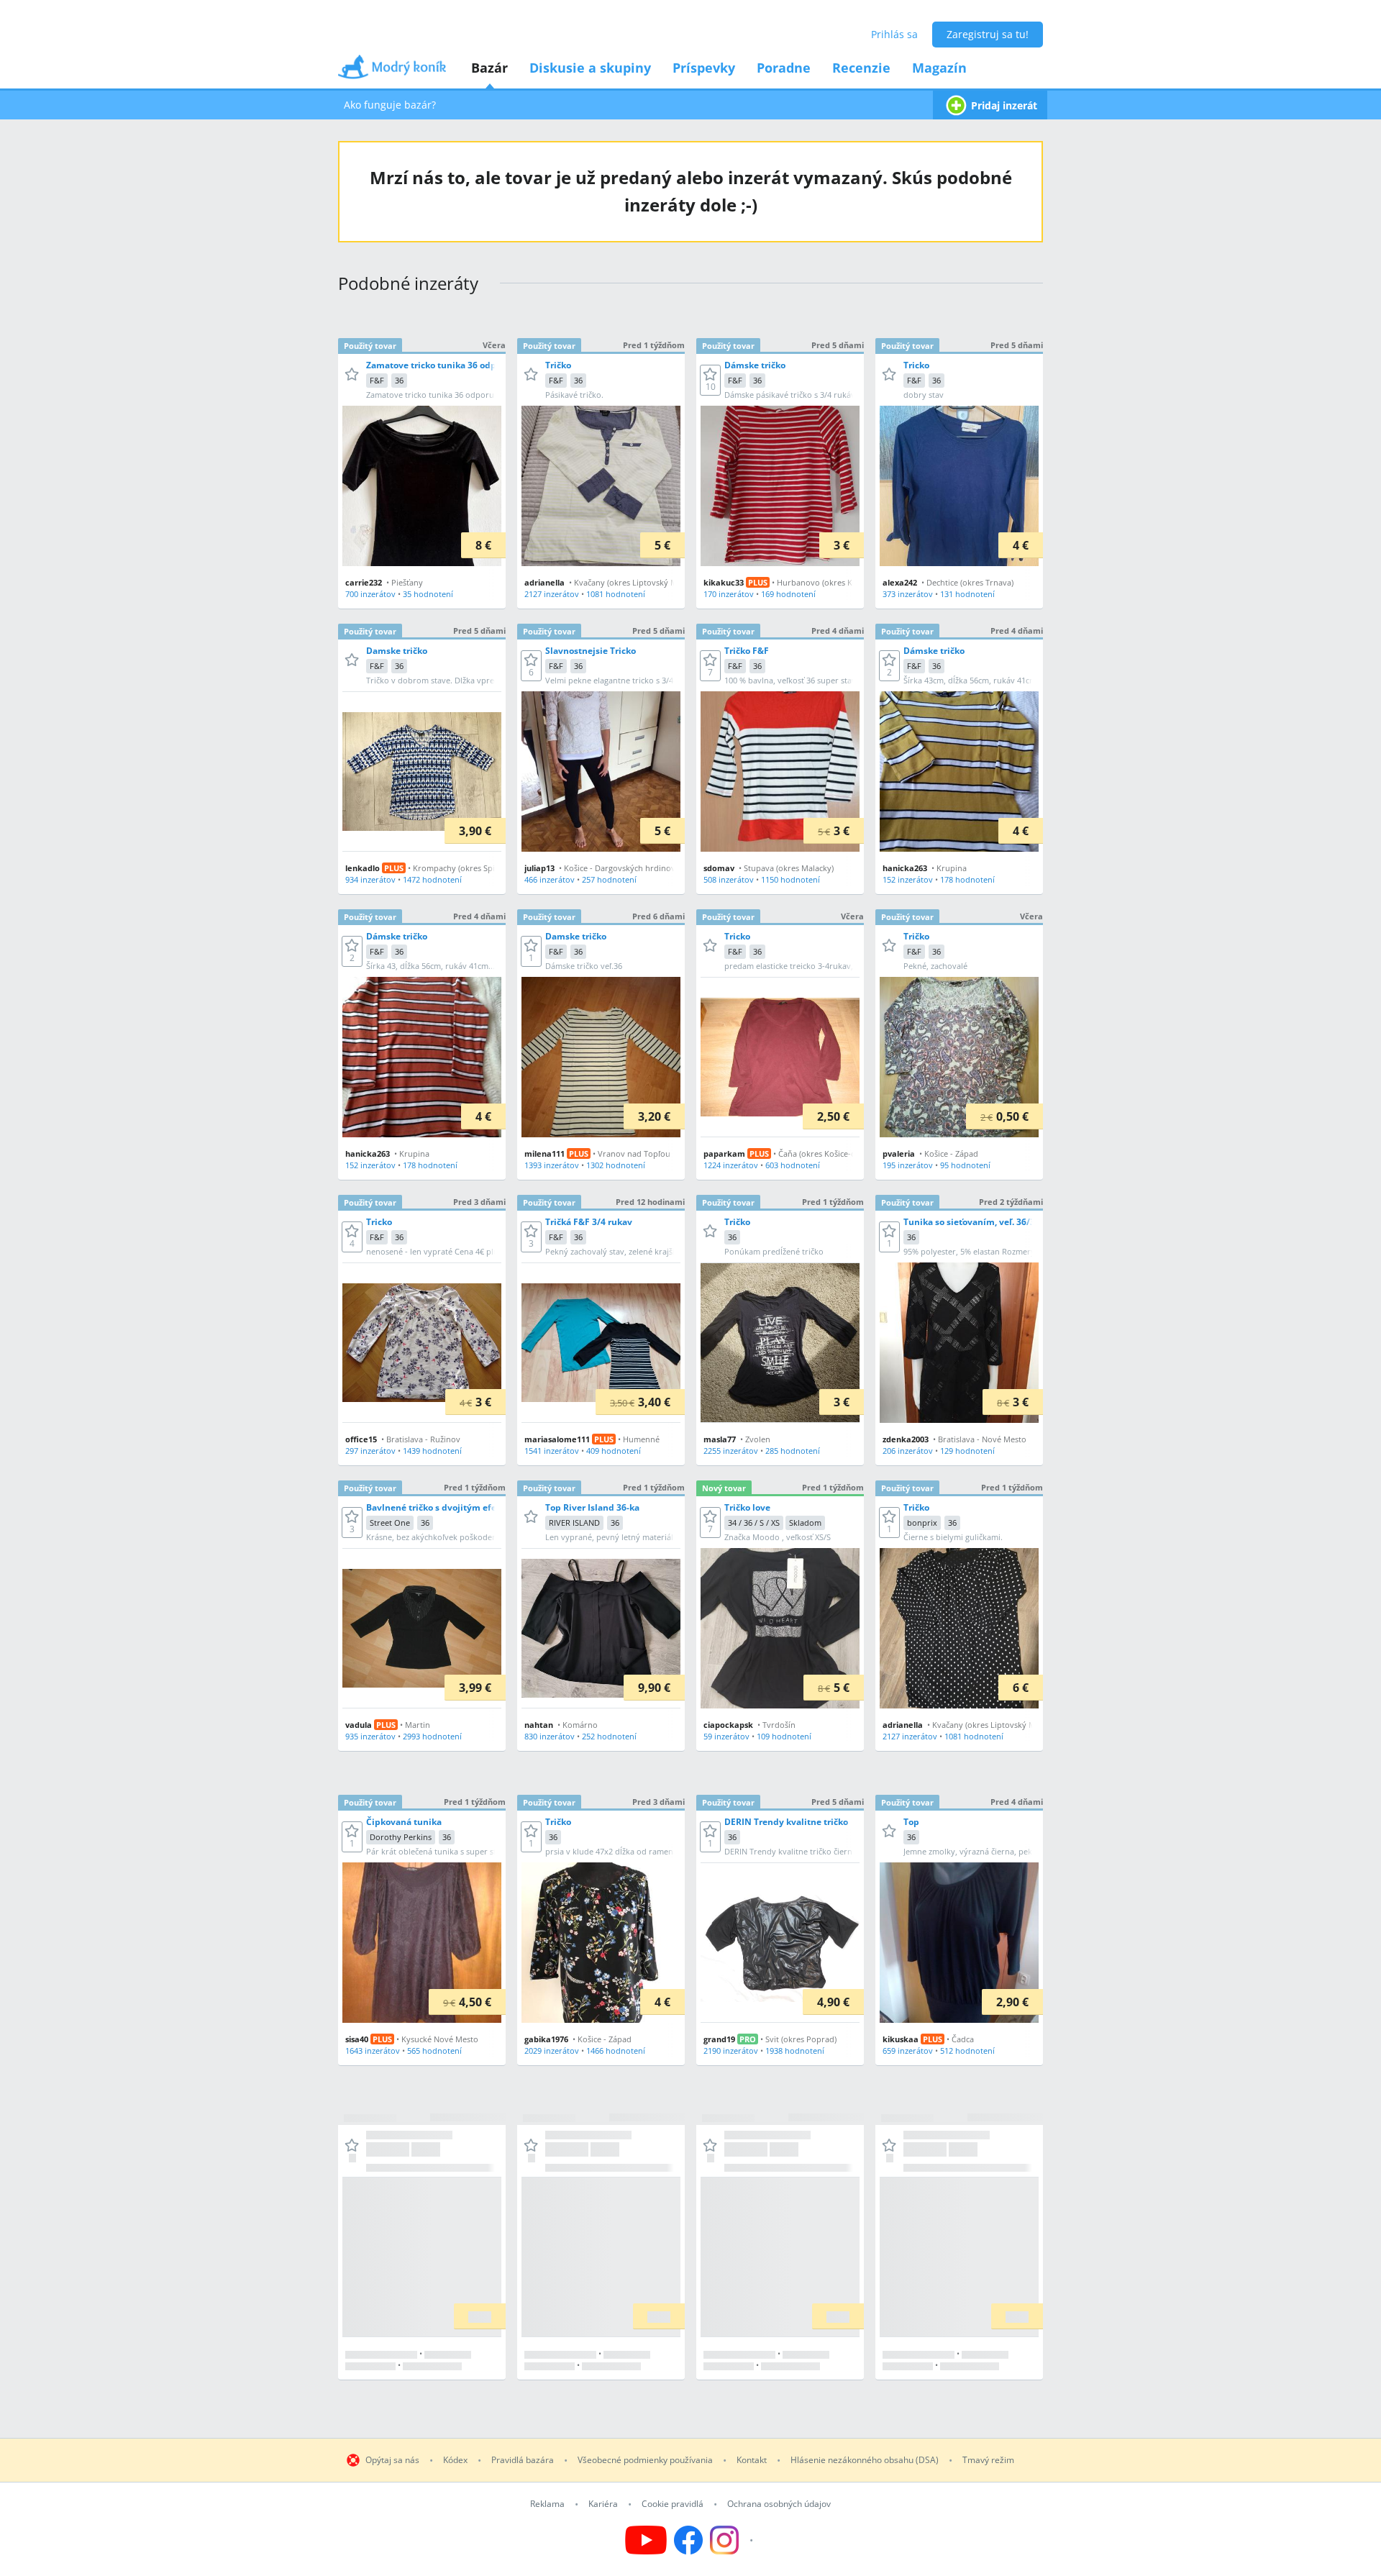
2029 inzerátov (552, 2051)
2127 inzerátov (552, 594)
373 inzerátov (908, 594)
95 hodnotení (965, 1165)
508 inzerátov (729, 879)
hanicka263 (905, 868)
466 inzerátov (550, 879)
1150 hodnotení (790, 879)
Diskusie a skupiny (590, 68)
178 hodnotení (967, 879)
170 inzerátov (729, 594)
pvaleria (899, 1153)
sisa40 (357, 2039)
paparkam (724, 1153)
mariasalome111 (557, 1439)
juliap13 (539, 868)
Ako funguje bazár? (390, 105)
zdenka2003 (906, 1439)
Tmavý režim (988, 2460)
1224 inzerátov (731, 1165)
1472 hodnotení (432, 879)
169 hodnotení (788, 594)
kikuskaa (901, 2039)
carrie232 (364, 582)
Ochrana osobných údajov (779, 2504)
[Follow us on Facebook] (688, 2540)
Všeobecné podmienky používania (645, 2460)
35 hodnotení (428, 594)
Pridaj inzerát (1004, 105)
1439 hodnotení (432, 1451)
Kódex (455, 2460)
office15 (361, 1439)
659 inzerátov (908, 2051)
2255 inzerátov (731, 1451)
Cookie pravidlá (673, 2504)
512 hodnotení (967, 2051)
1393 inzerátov (552, 1165)
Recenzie (861, 68)
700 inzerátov (370, 594)
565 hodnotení (434, 2051)
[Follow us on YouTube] (646, 2540)
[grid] (690, 1352)
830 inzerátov (550, 1736)
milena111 (544, 1153)
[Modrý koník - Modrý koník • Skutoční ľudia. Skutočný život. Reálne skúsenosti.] (392, 72)
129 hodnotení (967, 1451)
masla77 (720, 1439)
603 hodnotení (793, 1165)
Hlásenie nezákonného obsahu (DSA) (865, 2460)
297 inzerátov (370, 1451)
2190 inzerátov (731, 2051)
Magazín (939, 68)
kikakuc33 (724, 582)
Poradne (784, 68)
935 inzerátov (370, 1736)
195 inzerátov (908, 1165)
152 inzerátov (908, 879)
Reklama (547, 2504)
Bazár (489, 68)
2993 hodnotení (432, 1736)
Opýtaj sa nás (392, 2460)
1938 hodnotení (795, 2051)
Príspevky (704, 68)
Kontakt (752, 2460)
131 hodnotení (967, 594)
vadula (359, 1725)
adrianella (544, 582)
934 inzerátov (370, 879)
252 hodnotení (609, 1736)
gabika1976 (546, 2039)
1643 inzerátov (373, 2051)
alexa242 (900, 582)
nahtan (539, 1725)
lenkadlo (363, 868)
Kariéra (603, 2504)
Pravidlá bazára (523, 2460)
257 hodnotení (609, 879)
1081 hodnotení (616, 594)
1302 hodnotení (616, 1165)
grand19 (719, 2039)
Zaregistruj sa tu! (988, 34)
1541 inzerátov (552, 1451)
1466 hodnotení (616, 2051)
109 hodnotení (784, 1736)
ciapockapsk (728, 1725)
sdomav (719, 868)
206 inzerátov (908, 1451)
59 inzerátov (726, 1736)
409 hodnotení (614, 1451)
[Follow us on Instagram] (733, 2540)
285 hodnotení (793, 1451)
